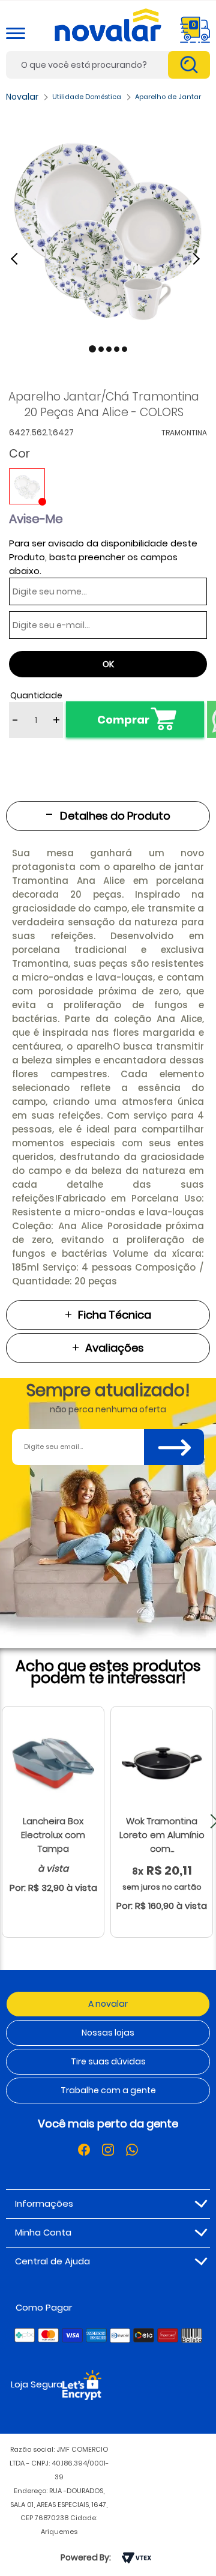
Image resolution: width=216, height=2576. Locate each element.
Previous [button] (21, 258)
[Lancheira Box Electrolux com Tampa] (53, 1763)
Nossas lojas (108, 2033)
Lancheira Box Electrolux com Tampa (53, 1835)
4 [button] (117, 349)
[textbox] (108, 65)
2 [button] (101, 349)
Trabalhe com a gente (108, 2090)
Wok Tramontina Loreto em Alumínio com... (162, 1835)
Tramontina (184, 433)
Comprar (123, 720)
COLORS (27, 486)
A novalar (108, 2004)
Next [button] (198, 258)
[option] (108, 226)
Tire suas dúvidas (108, 2061)
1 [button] (92, 349)
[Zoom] (108, 226)
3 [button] (109, 349)
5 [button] (124, 349)
